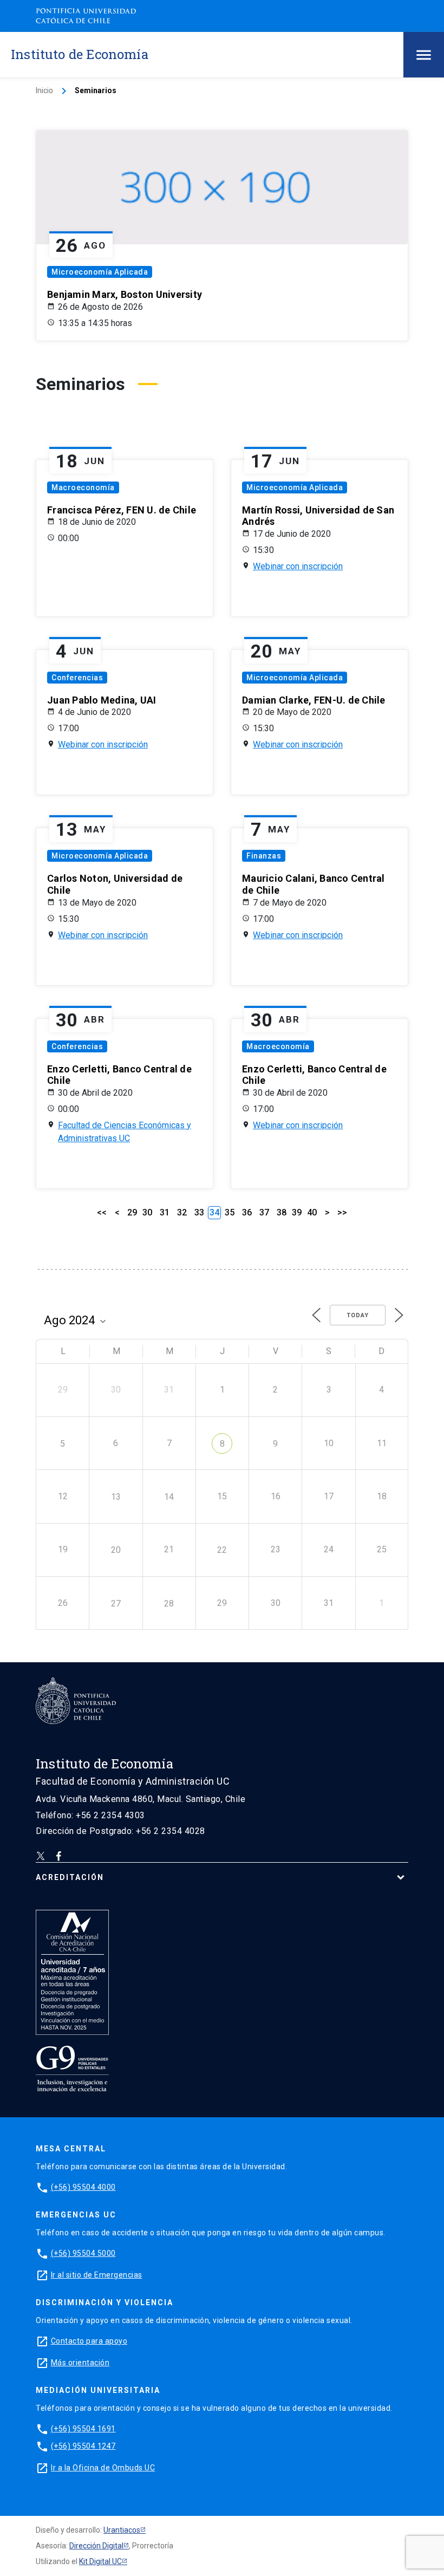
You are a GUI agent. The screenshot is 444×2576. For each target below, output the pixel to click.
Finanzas (264, 856)
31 (165, 1212)
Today (358, 1315)
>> (342, 1212)
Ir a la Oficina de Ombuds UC (103, 2468)
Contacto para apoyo (89, 2341)
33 (199, 1212)
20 (116, 1550)
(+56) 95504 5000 (83, 2253)
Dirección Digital (96, 2546)
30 (147, 1212)
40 (312, 1212)
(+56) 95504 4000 (83, 2187)
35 (230, 1212)
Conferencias (77, 678)
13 (116, 1497)
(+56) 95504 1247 (83, 2446)
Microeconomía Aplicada (100, 272)
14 (169, 1497)
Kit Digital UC (100, 2561)
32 (182, 1212)
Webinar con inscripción (298, 566)
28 (169, 1604)
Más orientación (80, 2363)
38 (282, 1212)
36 (247, 1212)
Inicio (44, 90)
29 (132, 1212)
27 (116, 1604)
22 (222, 1550)
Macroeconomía (83, 487)
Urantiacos (122, 2530)
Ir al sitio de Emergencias (97, 2275)
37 (264, 1212)
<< (102, 1212)
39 (297, 1212)
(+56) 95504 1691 (83, 2429)
